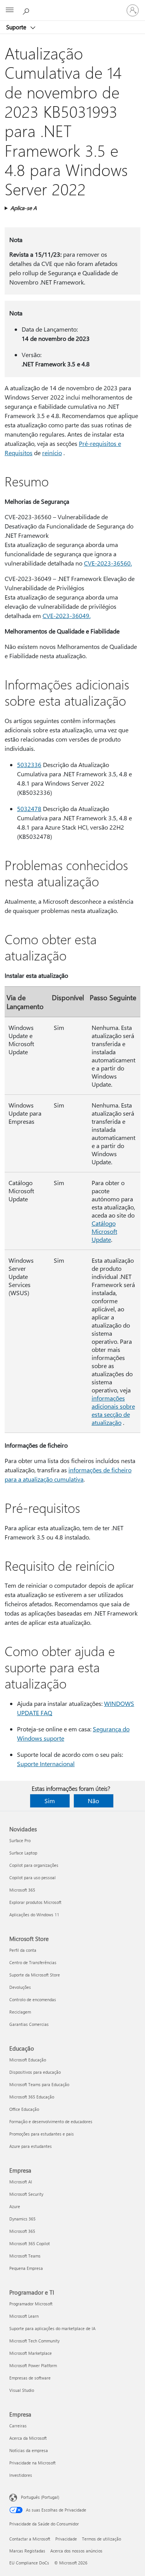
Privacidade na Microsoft (32, 2463)
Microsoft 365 (22, 1890)
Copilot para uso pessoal (32, 1877)
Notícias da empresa (29, 2450)
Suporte (17, 27)
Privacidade (66, 2539)
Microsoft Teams (25, 2256)
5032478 (29, 809)
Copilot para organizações (34, 1865)
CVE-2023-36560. (108, 563)
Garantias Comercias (29, 2024)
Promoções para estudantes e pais (42, 2134)
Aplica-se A (24, 208)
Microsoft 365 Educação (32, 2097)
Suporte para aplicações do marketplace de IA (52, 2328)
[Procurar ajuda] (27, 10)
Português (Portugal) (40, 2497)
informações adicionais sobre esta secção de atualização (113, 1410)
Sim (50, 1801)
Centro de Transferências (33, 1962)
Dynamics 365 (22, 2219)
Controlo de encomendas (33, 1999)
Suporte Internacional (46, 1764)
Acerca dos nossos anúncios (76, 2551)
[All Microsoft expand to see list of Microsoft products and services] (10, 10)
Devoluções (20, 1987)
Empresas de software (30, 2378)
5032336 (29, 765)
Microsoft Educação (28, 2060)
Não (93, 1801)
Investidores (21, 2475)
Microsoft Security (26, 2194)
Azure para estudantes (31, 2146)
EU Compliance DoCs (29, 2563)
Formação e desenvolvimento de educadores (51, 2121)
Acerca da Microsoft (28, 2438)
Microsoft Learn (24, 2316)
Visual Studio (22, 2390)
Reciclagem (20, 2012)
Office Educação (24, 2109)
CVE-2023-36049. (67, 616)
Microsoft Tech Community (34, 2341)
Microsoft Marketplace (31, 2353)
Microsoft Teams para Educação (39, 2084)
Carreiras (18, 2426)
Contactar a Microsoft (30, 2539)
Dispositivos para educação (35, 2072)
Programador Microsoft (31, 2304)
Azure (15, 2206)
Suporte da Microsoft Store (35, 1975)
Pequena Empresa (26, 2268)
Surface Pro (20, 1840)
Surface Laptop (23, 1853)
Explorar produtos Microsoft (35, 1902)
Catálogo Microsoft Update (104, 1231)
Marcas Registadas (27, 2551)
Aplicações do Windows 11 (34, 1915)
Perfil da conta (23, 1950)
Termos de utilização (101, 2539)
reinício (52, 453)
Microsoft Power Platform (33, 2365)
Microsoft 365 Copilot (30, 2243)
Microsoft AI (21, 2182)
